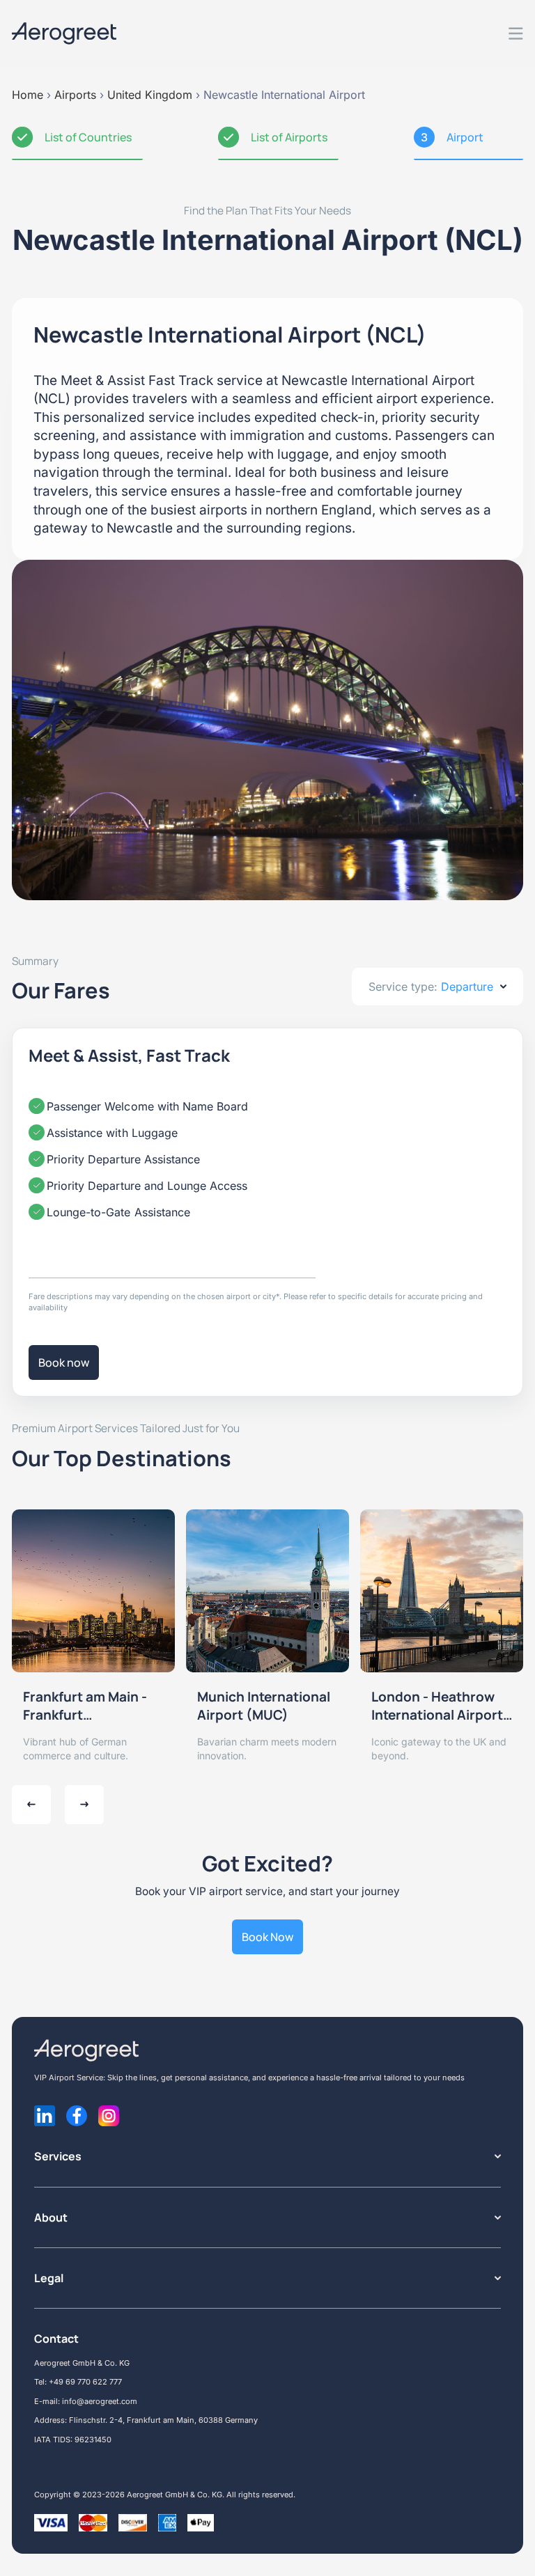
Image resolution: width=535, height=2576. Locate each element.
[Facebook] (77, 2116)
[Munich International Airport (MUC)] (267, 1591)
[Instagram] (109, 2116)
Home (28, 95)
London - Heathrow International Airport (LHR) (437, 1706)
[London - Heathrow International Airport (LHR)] (442, 1591)
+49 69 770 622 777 (85, 2382)
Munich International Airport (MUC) (264, 1706)
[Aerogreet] (64, 33)
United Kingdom (150, 95)
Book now (64, 1362)
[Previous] (31, 1805)
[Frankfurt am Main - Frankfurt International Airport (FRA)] (93, 1591)
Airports (75, 95)
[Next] (84, 1805)
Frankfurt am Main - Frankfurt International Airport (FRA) (89, 1706)
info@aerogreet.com (100, 2401)
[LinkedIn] (45, 2116)
